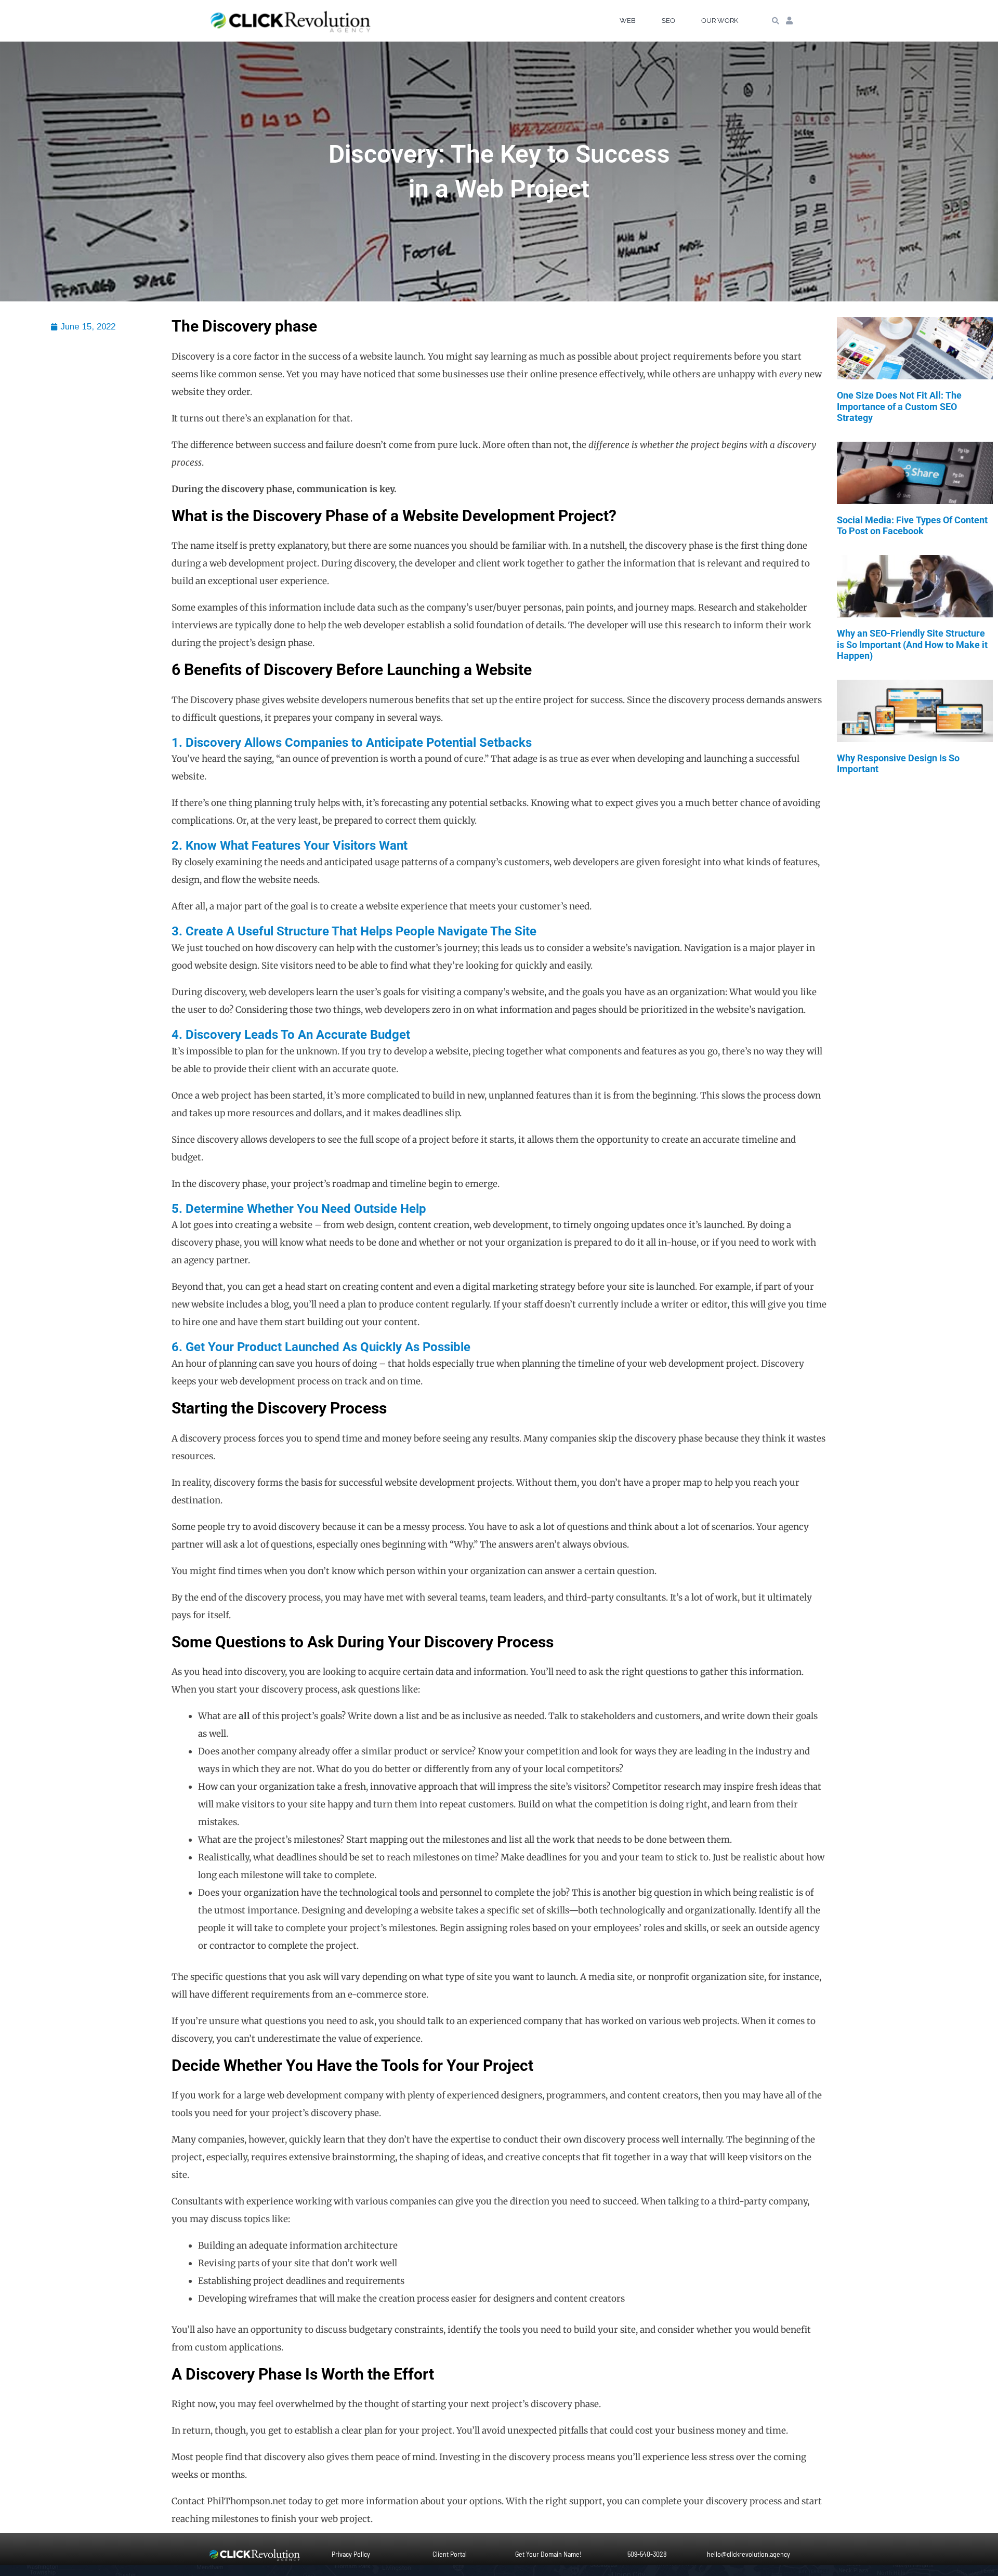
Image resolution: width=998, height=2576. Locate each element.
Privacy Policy (351, 2554)
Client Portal (450, 2554)
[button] (775, 21)
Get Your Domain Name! (548, 2554)
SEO (668, 21)
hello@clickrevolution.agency (748, 2554)
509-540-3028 (647, 2554)
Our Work (720, 21)
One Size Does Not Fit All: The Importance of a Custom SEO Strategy (899, 406)
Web (628, 21)
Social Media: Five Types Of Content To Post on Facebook (912, 526)
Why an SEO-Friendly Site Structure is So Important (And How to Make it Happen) (912, 644)
